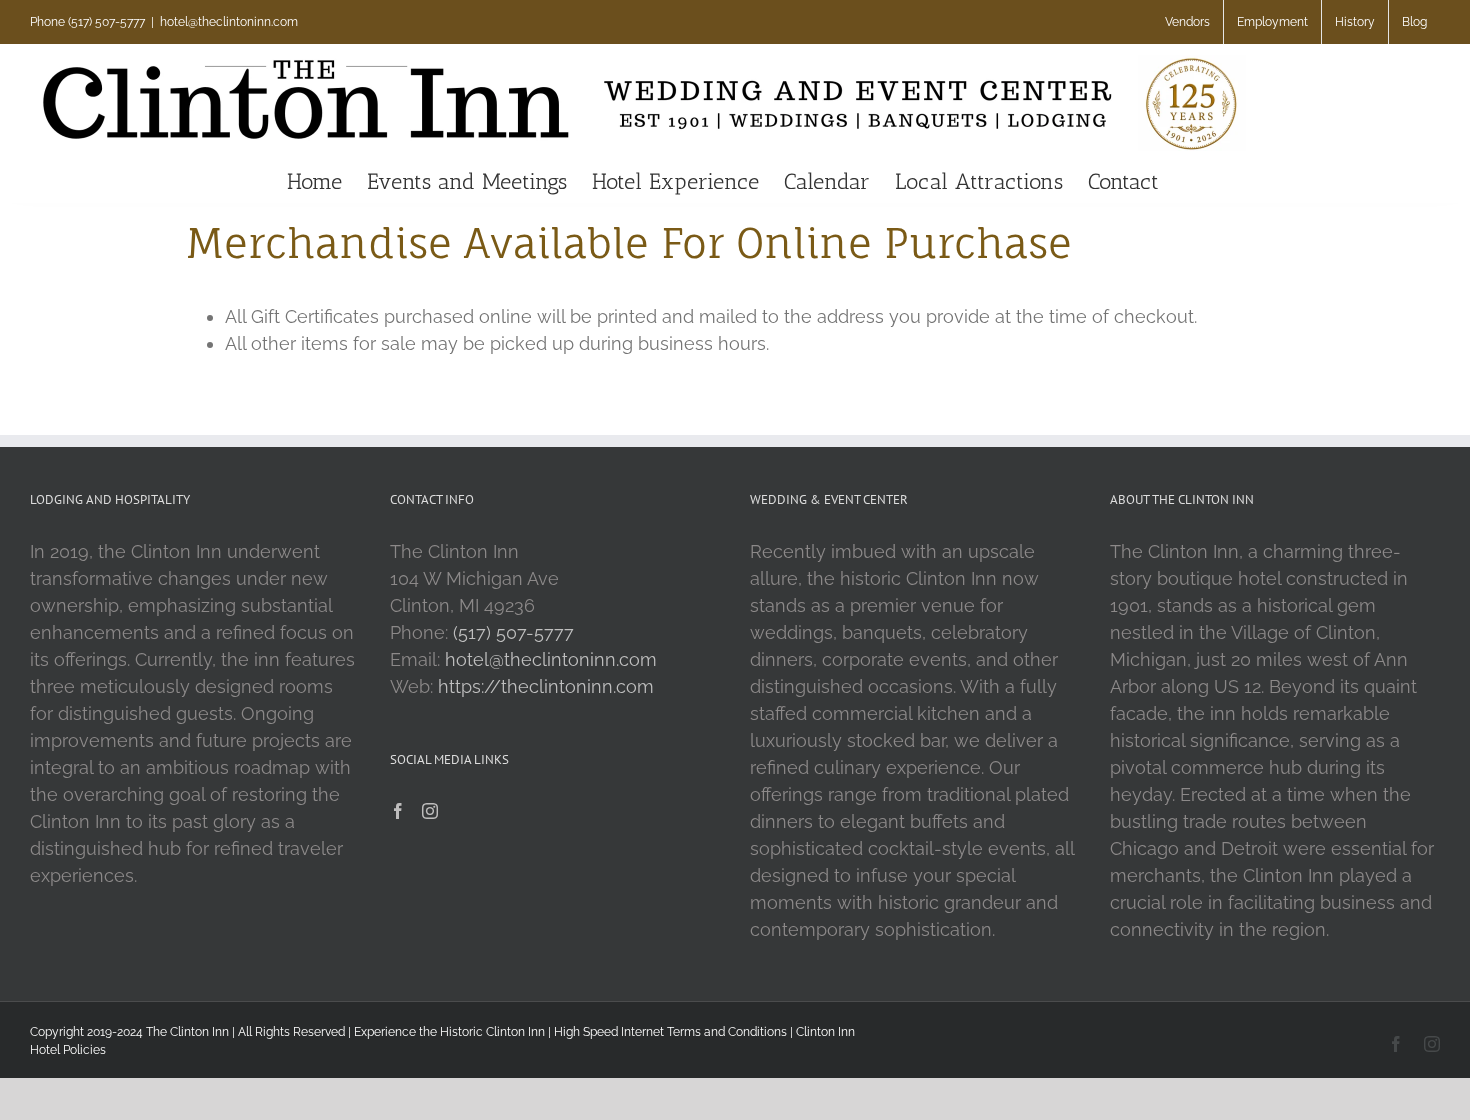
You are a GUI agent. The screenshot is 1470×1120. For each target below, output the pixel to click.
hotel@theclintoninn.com (229, 22)
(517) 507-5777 (513, 632)
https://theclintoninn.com (546, 686)
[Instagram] (430, 811)
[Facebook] (398, 811)
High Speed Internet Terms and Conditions (670, 1032)
